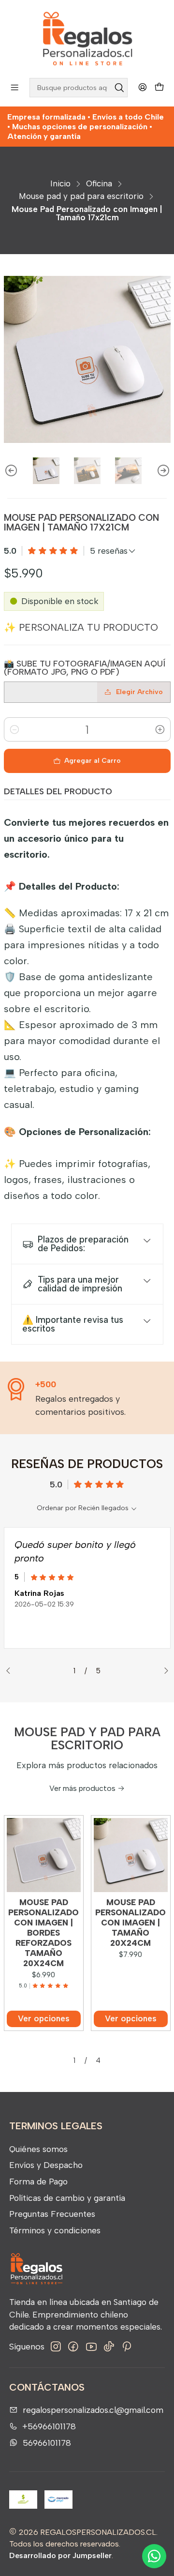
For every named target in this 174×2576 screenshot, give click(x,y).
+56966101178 (49, 2426)
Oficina (99, 184)
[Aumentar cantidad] (160, 729)
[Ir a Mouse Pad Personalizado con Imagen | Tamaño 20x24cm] (131, 1855)
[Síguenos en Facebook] (73, 2347)
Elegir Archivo (139, 692)
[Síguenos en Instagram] (56, 2347)
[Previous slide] (11, 471)
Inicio (60, 184)
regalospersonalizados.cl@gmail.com (93, 2410)
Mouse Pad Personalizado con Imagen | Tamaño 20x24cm (130, 1923)
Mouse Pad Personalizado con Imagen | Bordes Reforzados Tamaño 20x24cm (43, 1933)
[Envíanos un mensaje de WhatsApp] (154, 2556)
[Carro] (159, 88)
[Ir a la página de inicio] (87, 38)
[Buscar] (119, 88)
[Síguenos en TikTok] (109, 2347)
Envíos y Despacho (46, 2165)
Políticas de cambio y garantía (67, 2198)
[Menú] (15, 88)
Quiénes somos (38, 2149)
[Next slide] (163, 471)
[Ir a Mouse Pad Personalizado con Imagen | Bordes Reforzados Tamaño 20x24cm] (44, 1855)
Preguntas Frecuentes (52, 2214)
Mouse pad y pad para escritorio (81, 196)
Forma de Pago (38, 2181)
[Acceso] (142, 88)
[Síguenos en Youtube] (91, 2347)
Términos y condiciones (55, 2230)
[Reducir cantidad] (14, 729)
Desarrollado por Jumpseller (60, 2555)
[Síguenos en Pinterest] (126, 2347)
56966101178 (47, 2443)
